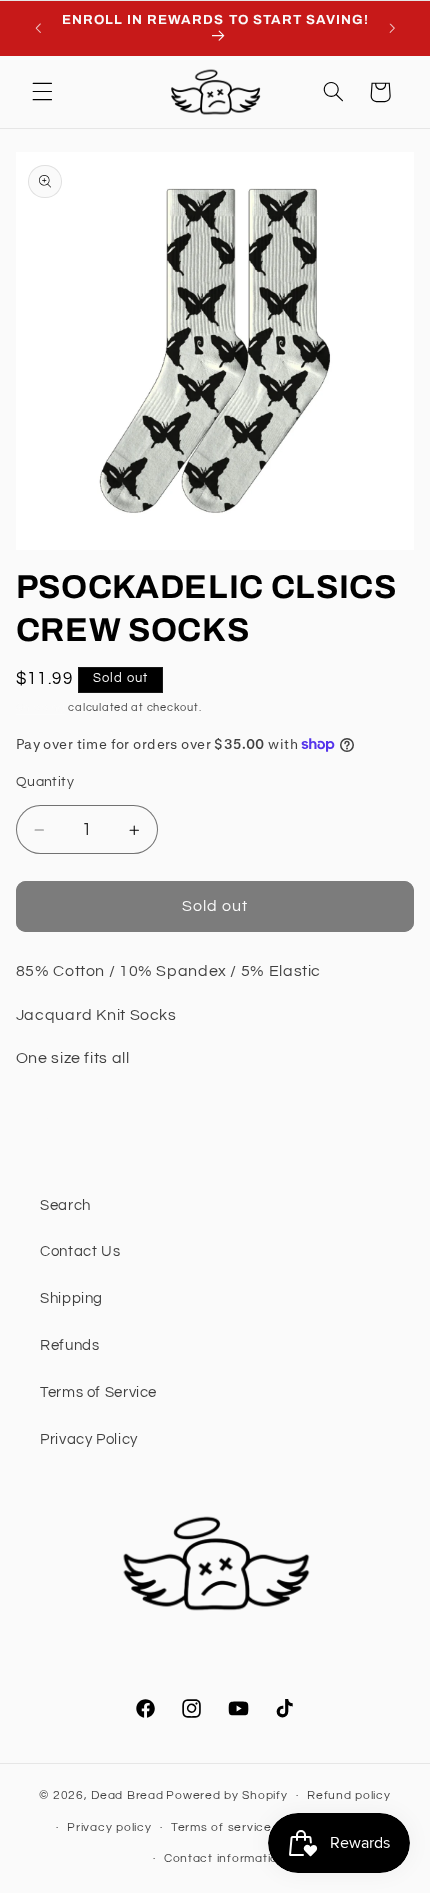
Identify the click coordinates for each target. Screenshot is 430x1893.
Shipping (41, 707)
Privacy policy (109, 1827)
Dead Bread (127, 1795)
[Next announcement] (392, 28)
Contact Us (80, 1251)
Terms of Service (98, 1392)
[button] (42, 92)
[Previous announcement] (38, 28)
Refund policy (349, 1795)
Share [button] (61, 1121)
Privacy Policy (89, 1439)
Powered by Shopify (226, 1795)
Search (65, 1205)
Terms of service (221, 1827)
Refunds (69, 1345)
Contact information (225, 1858)
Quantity (45, 782)
